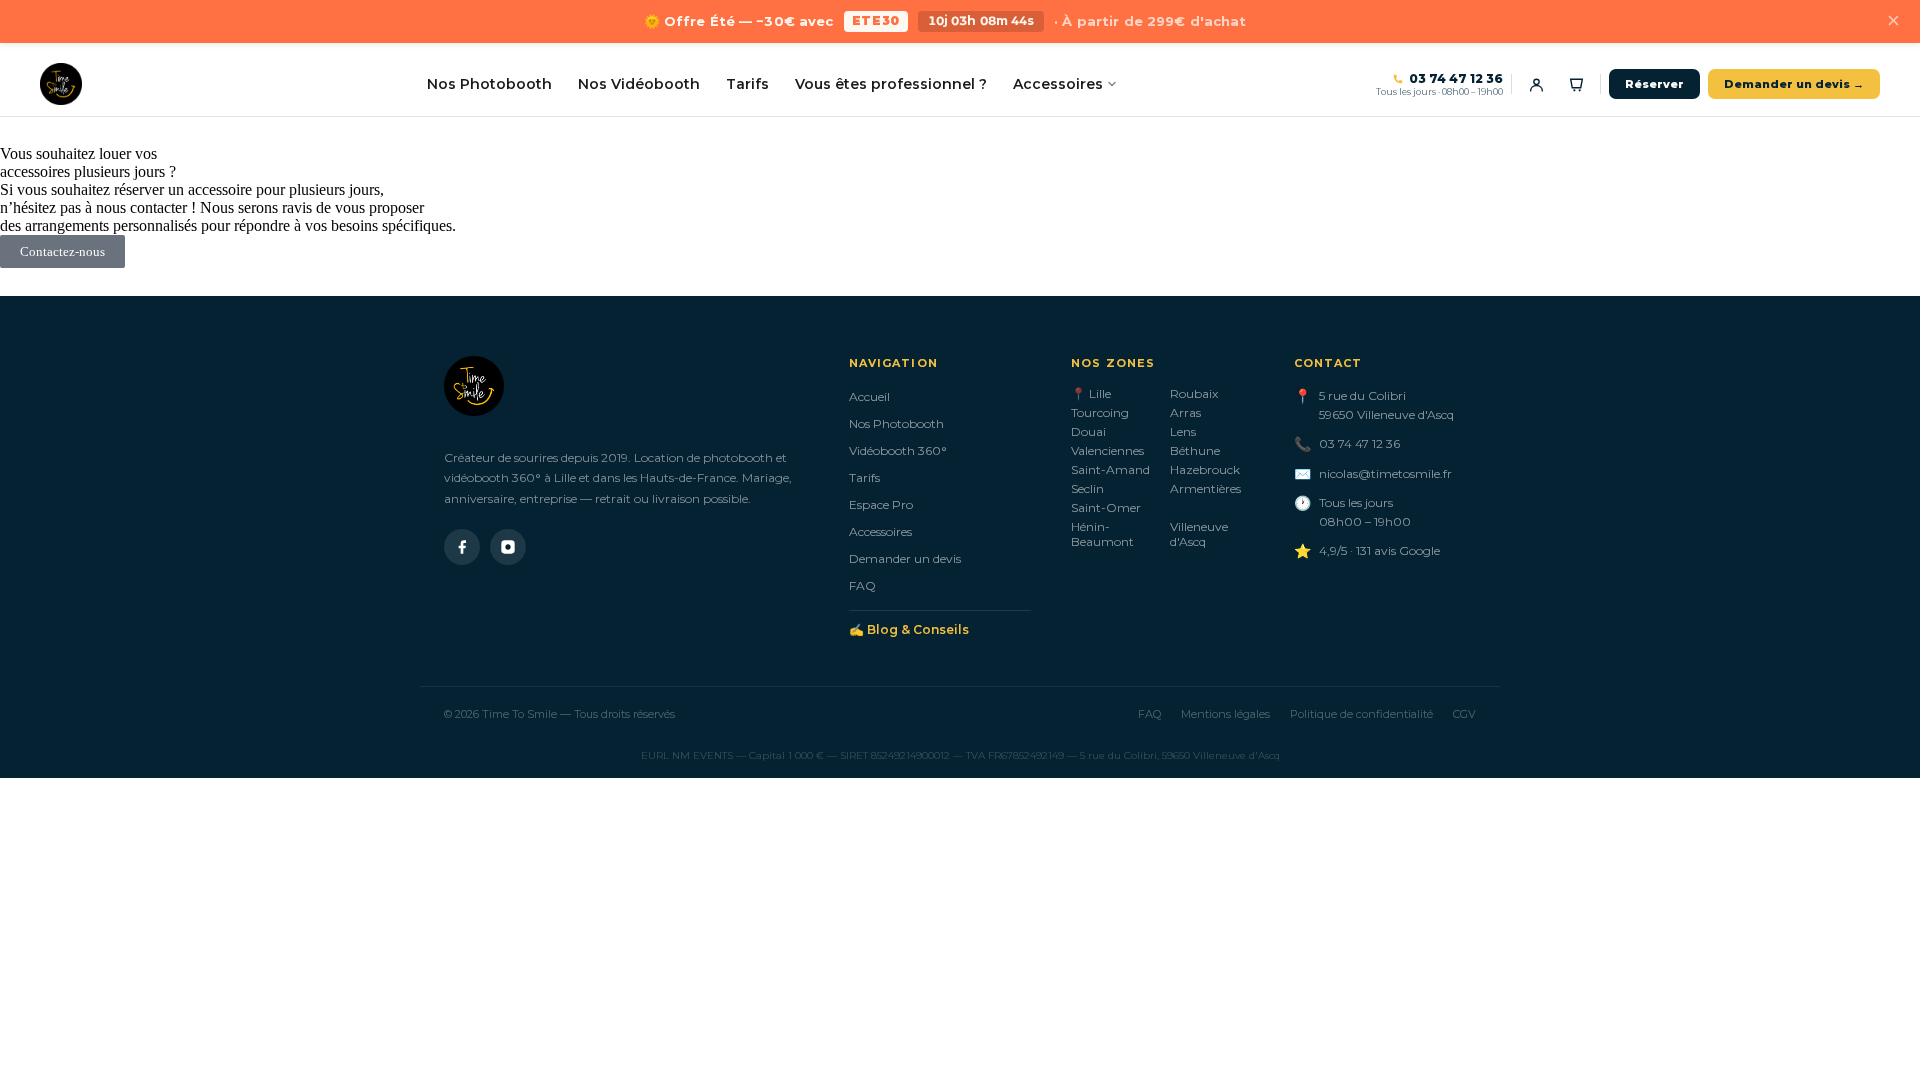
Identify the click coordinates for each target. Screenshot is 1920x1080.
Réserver (1654, 84)
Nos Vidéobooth (639, 84)
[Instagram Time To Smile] (508, 547)
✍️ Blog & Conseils (909, 629)
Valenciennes (1107, 450)
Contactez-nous (62, 251)
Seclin (1087, 488)
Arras (1185, 412)
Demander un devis (905, 558)
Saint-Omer (1106, 507)
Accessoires (1058, 84)
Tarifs (747, 84)
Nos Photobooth (489, 84)
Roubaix (1194, 393)
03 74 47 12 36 (1456, 79)
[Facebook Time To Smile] (462, 547)
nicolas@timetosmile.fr (1385, 473)
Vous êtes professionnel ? (891, 84)
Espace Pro (881, 504)
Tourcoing (1100, 412)
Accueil (869, 396)
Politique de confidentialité (1361, 714)
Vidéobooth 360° (898, 450)
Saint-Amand (1110, 469)
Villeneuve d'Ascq (1199, 534)
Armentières (1205, 488)
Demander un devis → (1794, 84)
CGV (1464, 714)
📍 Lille (1091, 393)
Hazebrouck (1205, 469)
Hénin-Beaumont (1102, 534)
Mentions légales (1225, 714)
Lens (1183, 431)
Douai (1088, 431)
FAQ (862, 585)
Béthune (1195, 450)
